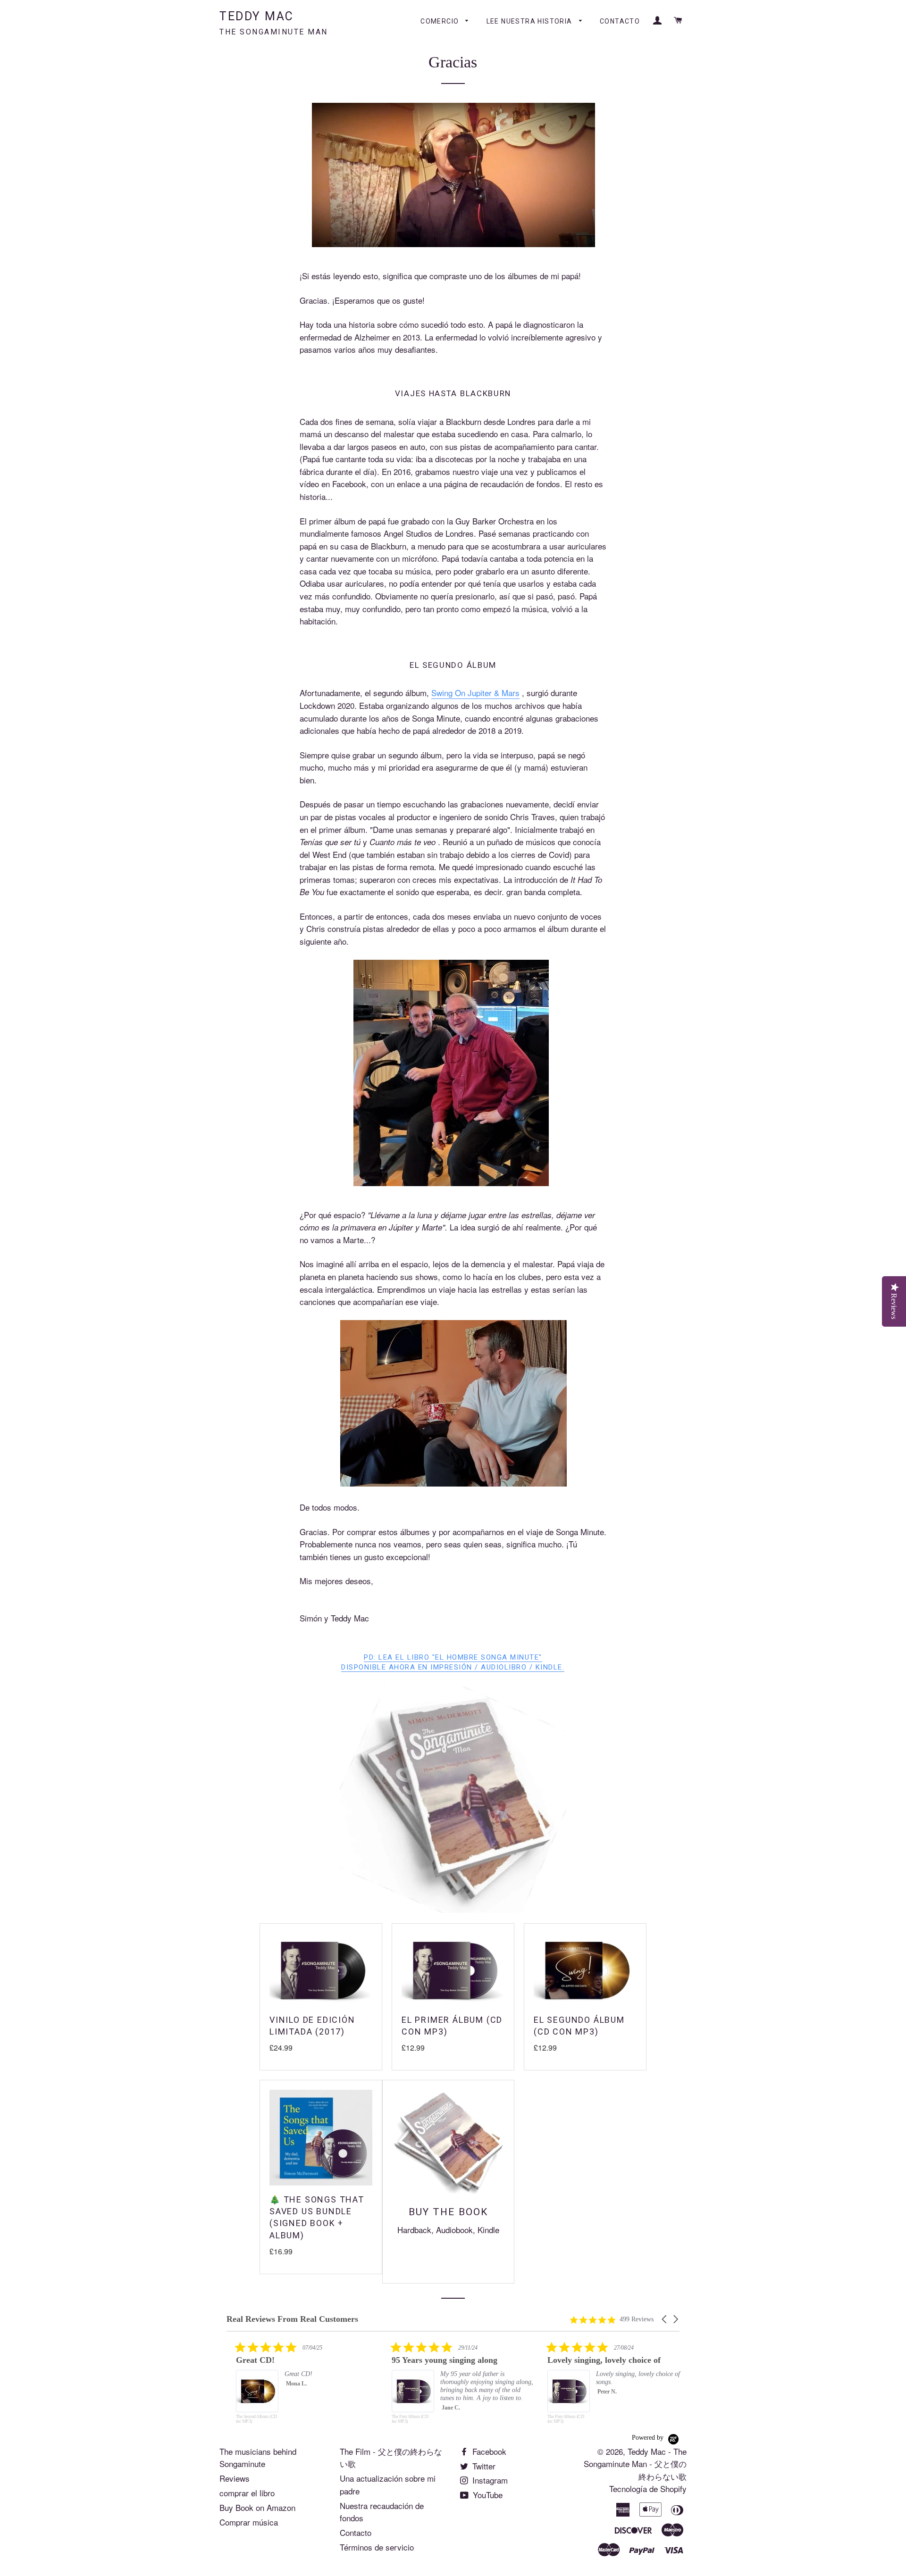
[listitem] (297, 2387)
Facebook (488, 2451)
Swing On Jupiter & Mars (475, 693)
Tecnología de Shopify (648, 2489)
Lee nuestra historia (530, 21)
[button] (665, 2319)
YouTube (487, 2495)
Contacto (620, 21)
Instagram (489, 2480)
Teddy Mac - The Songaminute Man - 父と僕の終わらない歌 (635, 2464)
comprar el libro (247, 2493)
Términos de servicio (377, 2547)
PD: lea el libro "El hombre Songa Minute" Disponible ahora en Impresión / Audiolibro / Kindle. (453, 1662)
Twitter (483, 2466)
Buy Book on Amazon (257, 2507)
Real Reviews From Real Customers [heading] (292, 2319)
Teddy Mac (274, 23)
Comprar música (249, 2522)
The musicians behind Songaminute (258, 2458)
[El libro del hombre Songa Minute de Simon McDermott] (453, 1909)
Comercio (441, 21)
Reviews (235, 2478)
